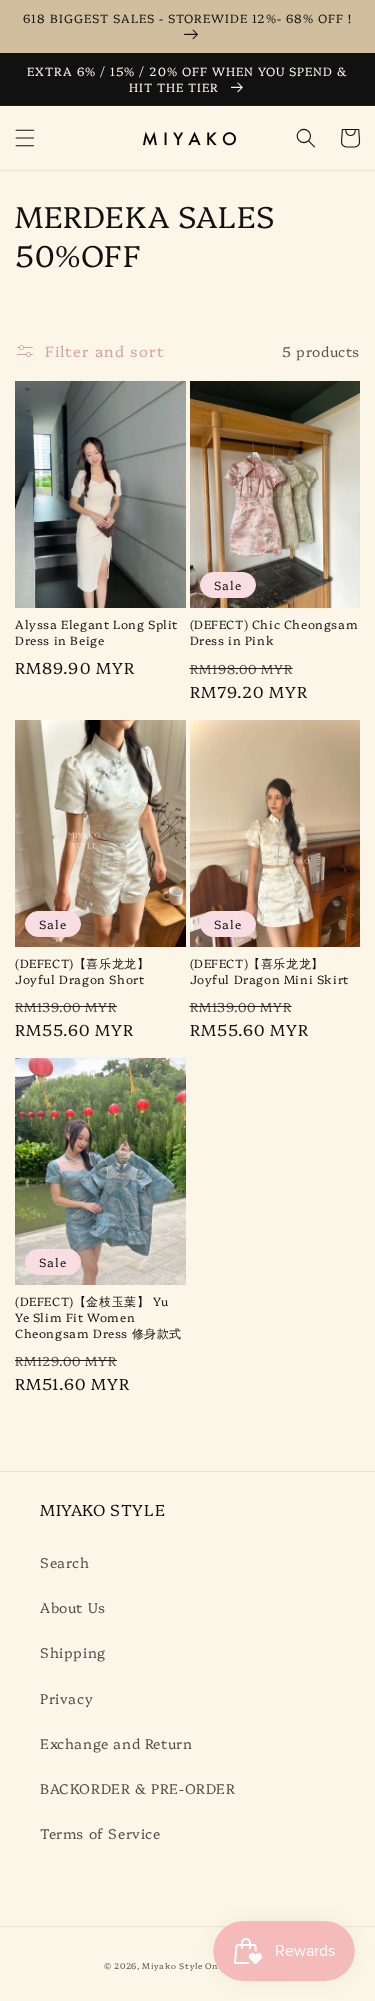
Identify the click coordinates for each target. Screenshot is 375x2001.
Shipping (73, 1652)
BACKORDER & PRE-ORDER (138, 1788)
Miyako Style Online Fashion (206, 1965)
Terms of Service (100, 1833)
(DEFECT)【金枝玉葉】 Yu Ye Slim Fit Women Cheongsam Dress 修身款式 (98, 1316)
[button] (25, 138)
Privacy (66, 1698)
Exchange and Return (116, 1743)
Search (65, 1562)
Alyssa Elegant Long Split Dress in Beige (96, 631)
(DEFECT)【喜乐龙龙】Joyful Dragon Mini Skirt (269, 970)
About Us (73, 1607)
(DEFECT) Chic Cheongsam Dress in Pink (274, 631)
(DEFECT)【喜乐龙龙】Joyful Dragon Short (82, 970)
